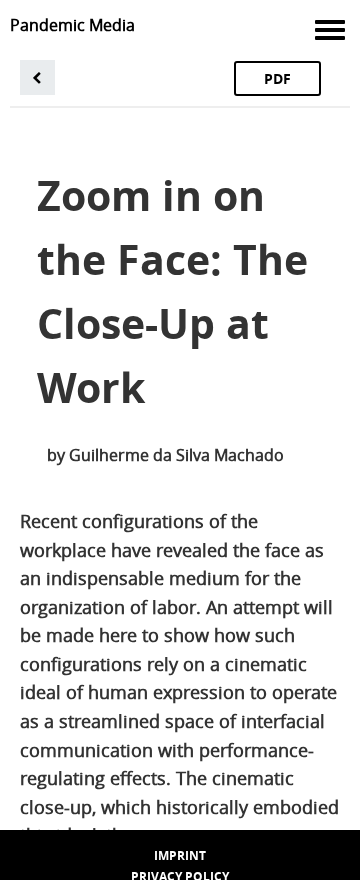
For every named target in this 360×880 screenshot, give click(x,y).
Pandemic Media (72, 25)
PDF (277, 78)
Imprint (180, 855)
